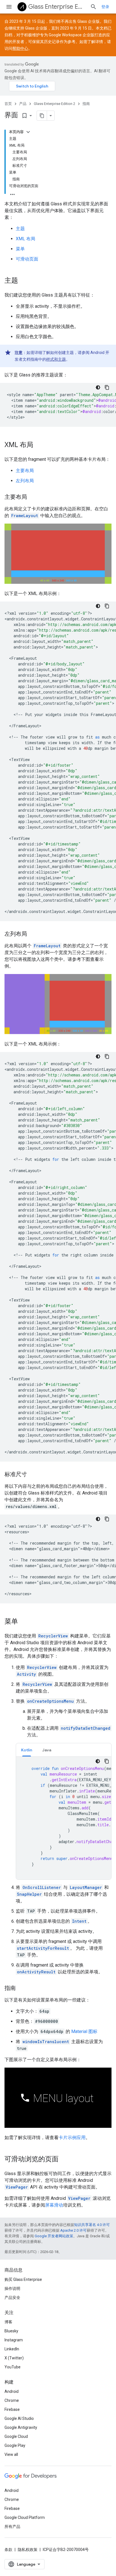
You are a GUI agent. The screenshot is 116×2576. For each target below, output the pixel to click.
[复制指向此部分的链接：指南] (21, 1989)
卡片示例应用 (72, 2138)
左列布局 (25, 481)
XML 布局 (25, 239)
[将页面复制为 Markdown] (42, 116)
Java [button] (47, 1750)
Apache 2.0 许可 (73, 2230)
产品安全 (12, 2297)
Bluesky (11, 2331)
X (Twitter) (14, 2358)
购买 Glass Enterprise (23, 2279)
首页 (8, 104)
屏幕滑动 (54, 2205)
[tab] (27, 1750)
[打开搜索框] (93, 7)
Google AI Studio (19, 2418)
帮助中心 (20, 48)
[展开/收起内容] (28, 132)
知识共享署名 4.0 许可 (92, 2225)
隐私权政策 (28, 2550)
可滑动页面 (27, 259)
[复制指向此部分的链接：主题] (24, 281)
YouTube (13, 2367)
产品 (23, 104)
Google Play (15, 2445)
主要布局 (25, 471)
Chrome (12, 2400)
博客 (8, 2322)
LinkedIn (12, 2349)
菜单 (20, 249)
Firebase (12, 2409)
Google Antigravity (21, 2427)
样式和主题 (56, 359)
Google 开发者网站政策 (54, 2236)
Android (12, 2391)
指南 (86, 104)
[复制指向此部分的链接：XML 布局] (39, 445)
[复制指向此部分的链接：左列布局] (33, 934)
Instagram (14, 2340)
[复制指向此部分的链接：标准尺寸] (33, 1475)
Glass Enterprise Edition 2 (57, 7)
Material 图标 (84, 2031)
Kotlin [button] (27, 1750)
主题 (20, 229)
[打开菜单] (9, 7)
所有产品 (12, 2526)
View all (11, 2454)
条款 (8, 2550)
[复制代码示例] (107, 387)
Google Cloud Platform (25, 2517)
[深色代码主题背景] (98, 387)
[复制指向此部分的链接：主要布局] (33, 497)
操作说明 (12, 2288)
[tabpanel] (64, 1818)
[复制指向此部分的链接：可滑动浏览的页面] (64, 2160)
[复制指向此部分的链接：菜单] (24, 1622)
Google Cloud (16, 2436)
